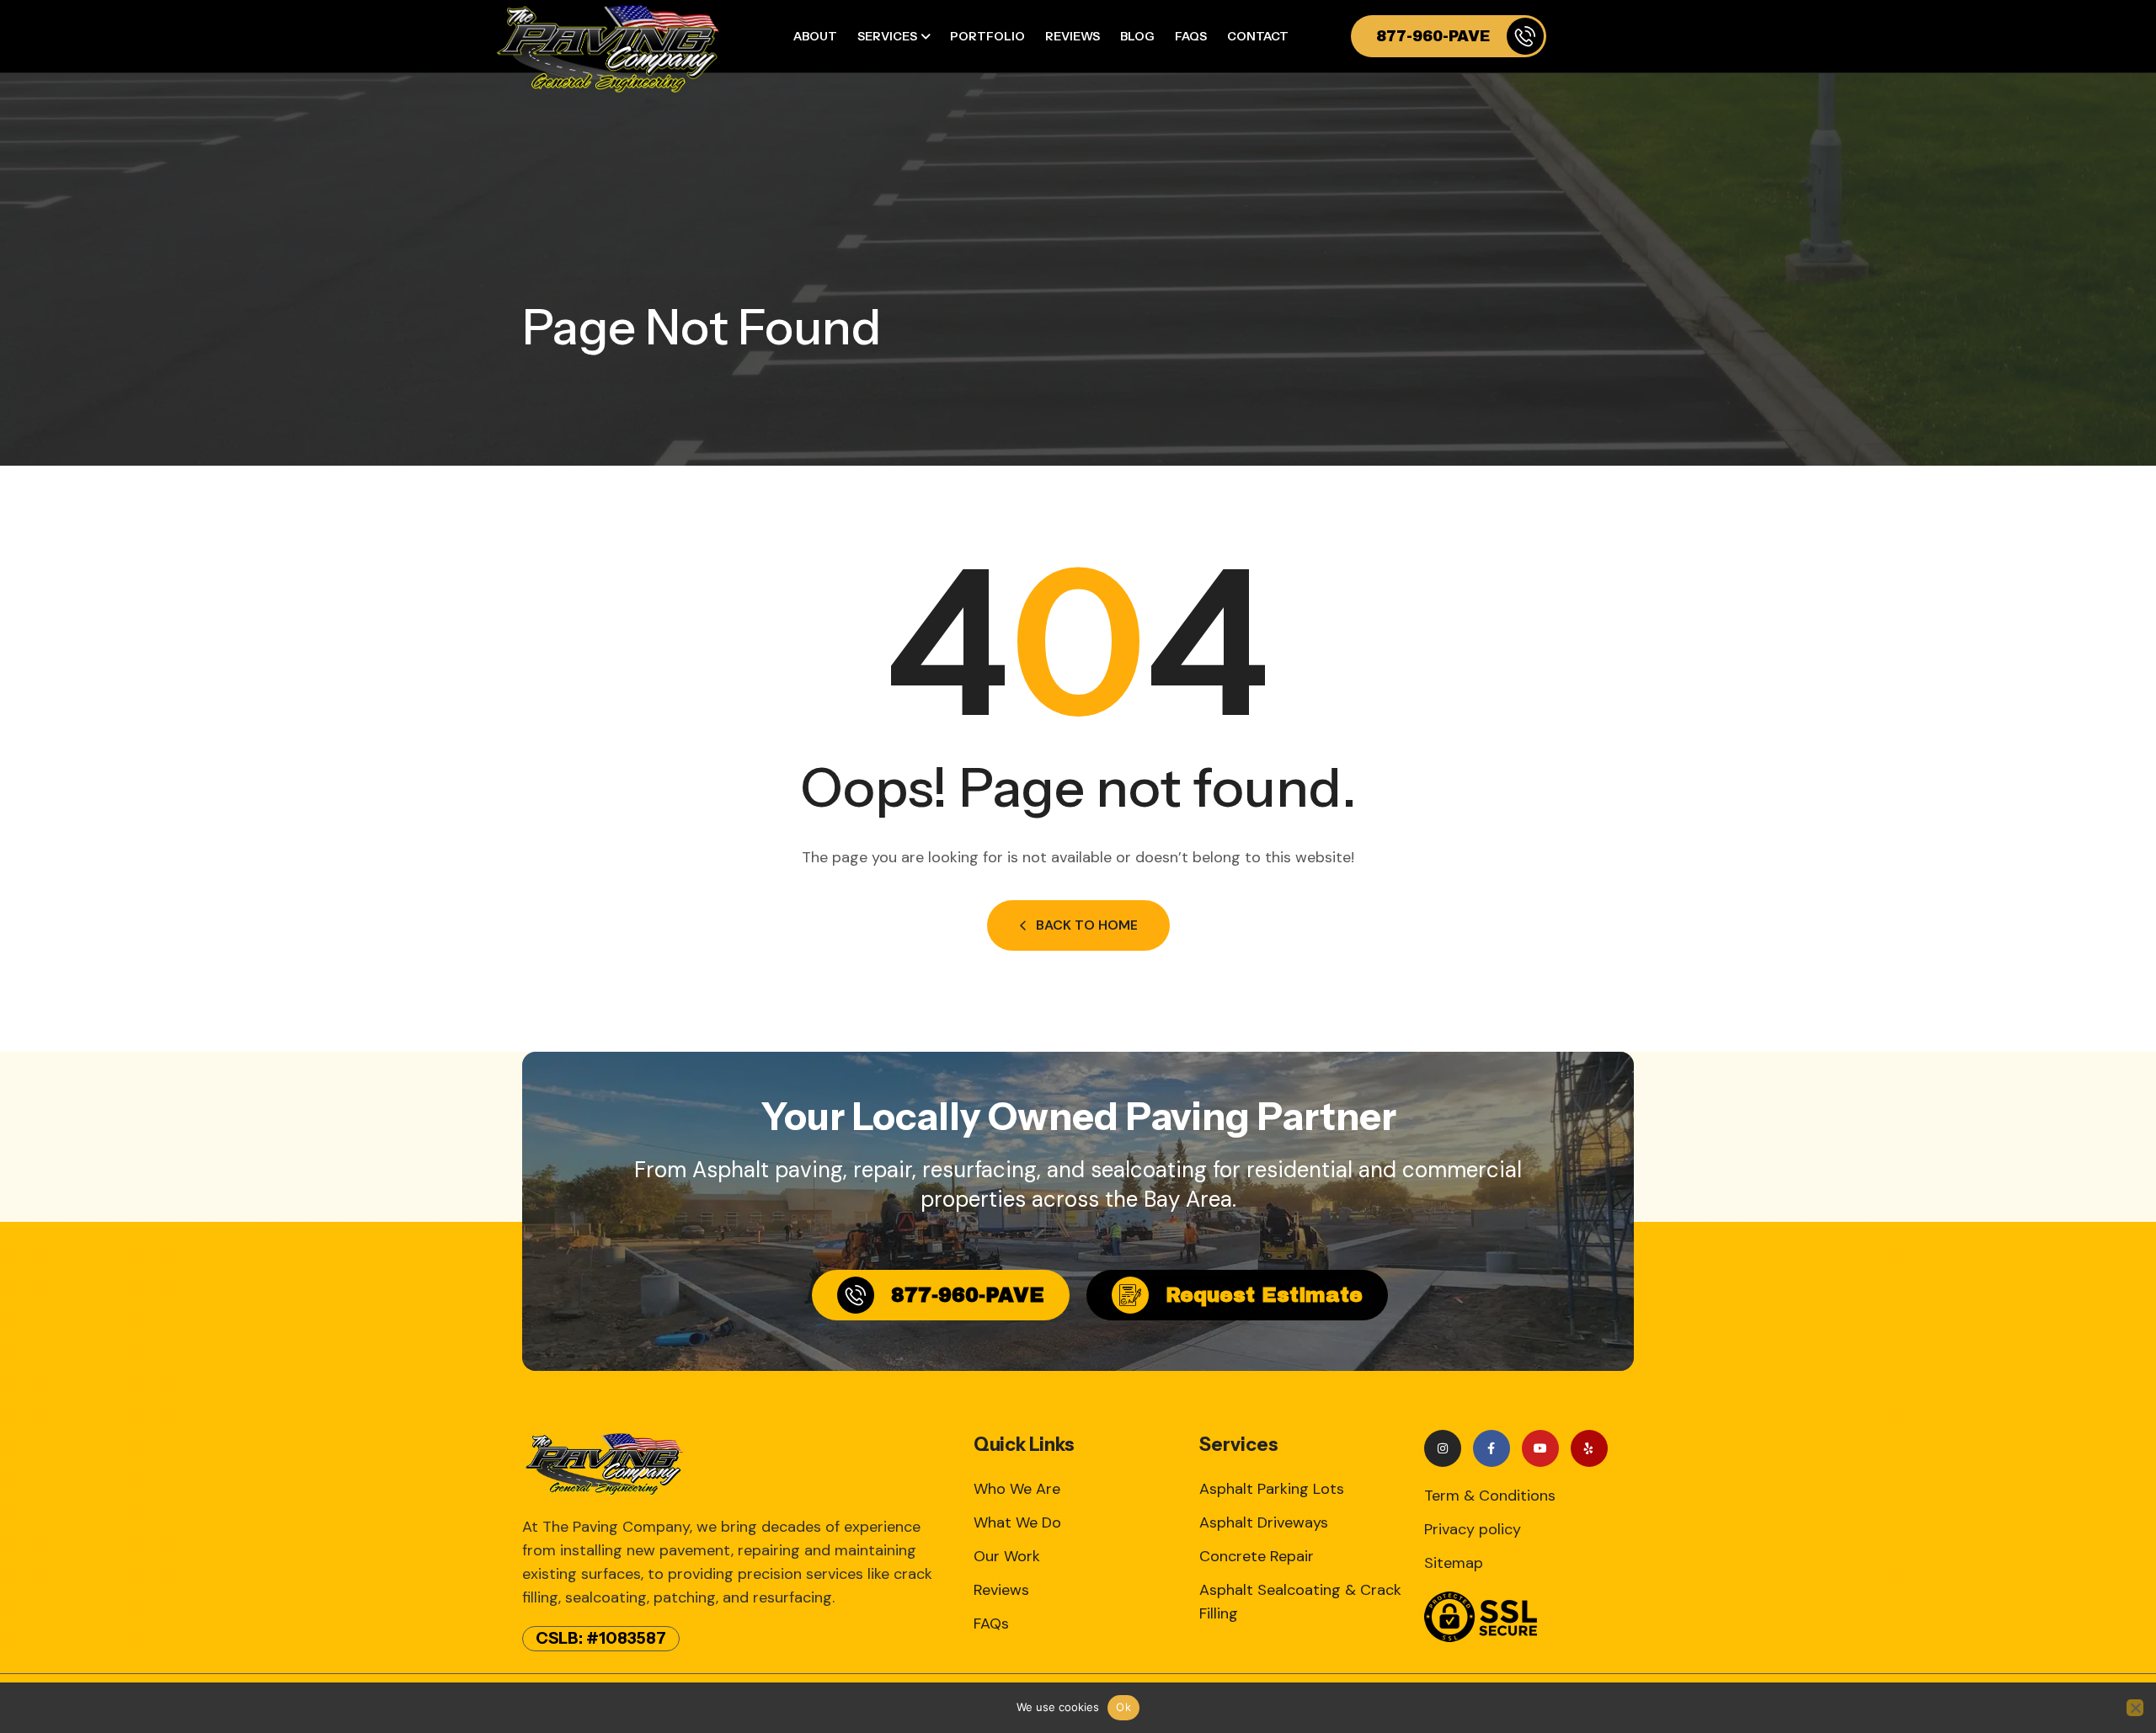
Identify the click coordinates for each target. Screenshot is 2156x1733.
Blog (1137, 36)
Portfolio (987, 36)
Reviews (1073, 36)
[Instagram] (1443, 1448)
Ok (1123, 1707)
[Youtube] (1540, 1448)
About (815, 36)
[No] (2135, 1708)
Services (887, 36)
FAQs (1191, 36)
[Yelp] (1589, 1448)
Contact (1258, 36)
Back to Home (1087, 925)
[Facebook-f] (1492, 1448)
